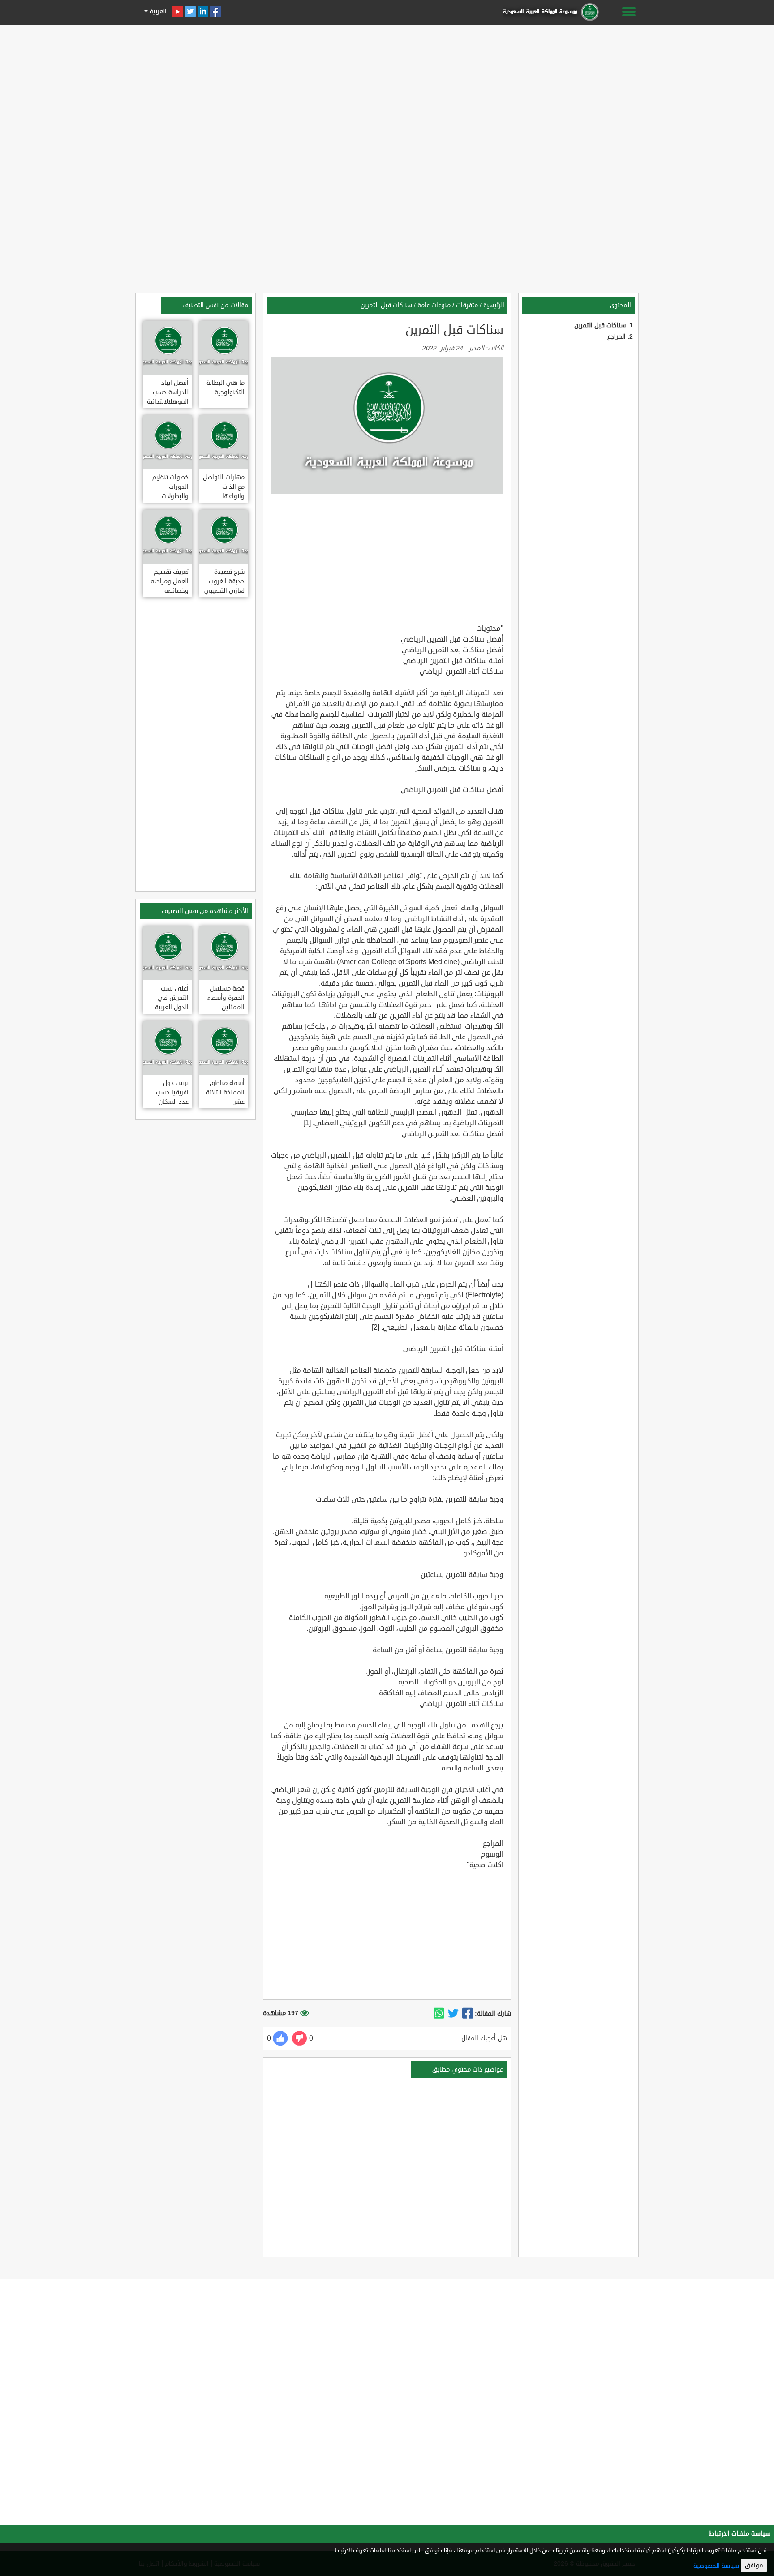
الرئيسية (494, 305)
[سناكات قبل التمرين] (468, 2014)
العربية (157, 11)
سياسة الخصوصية (716, 2566)
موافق (754, 2565)
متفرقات (467, 305)
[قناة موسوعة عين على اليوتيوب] (178, 11)
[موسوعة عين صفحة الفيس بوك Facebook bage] (215, 11)
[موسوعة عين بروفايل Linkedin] (203, 11)
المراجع (617, 337)
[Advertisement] (387, 90)
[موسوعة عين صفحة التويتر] (190, 11)
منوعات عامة (434, 305)
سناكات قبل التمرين (600, 325)
